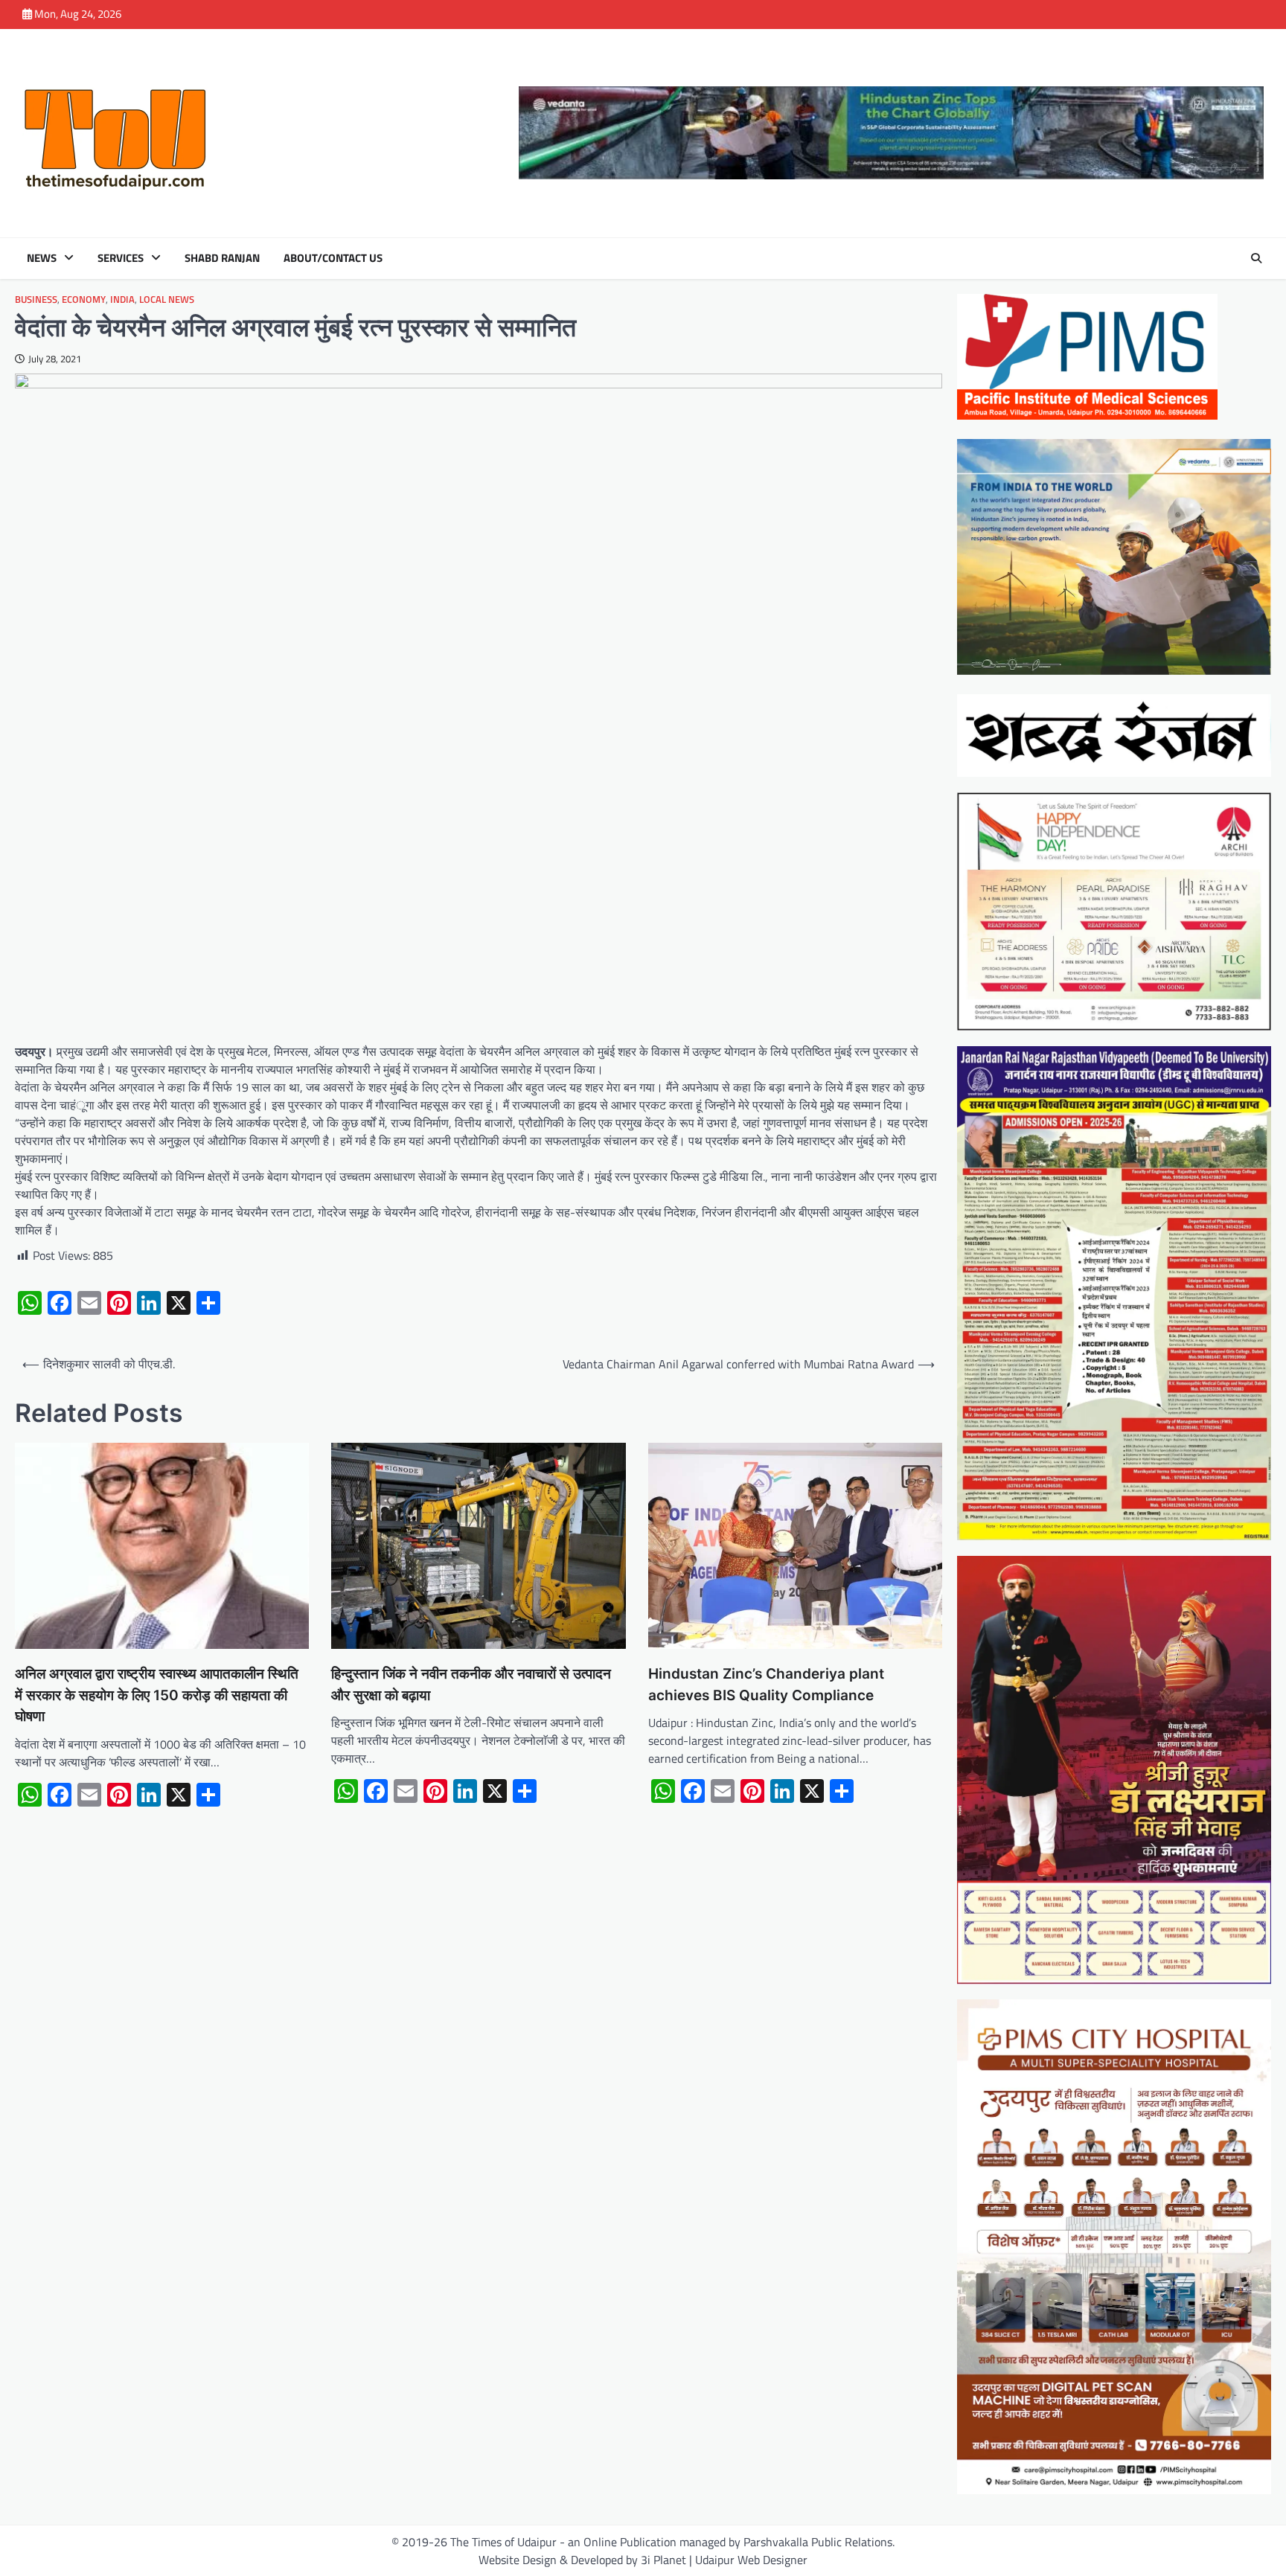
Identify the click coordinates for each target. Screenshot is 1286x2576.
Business (36, 299)
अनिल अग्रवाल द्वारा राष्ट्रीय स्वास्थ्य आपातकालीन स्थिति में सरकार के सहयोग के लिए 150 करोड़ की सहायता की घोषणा (157, 1695)
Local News (167, 299)
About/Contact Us (333, 258)
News (42, 258)
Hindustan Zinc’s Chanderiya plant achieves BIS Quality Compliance (766, 1685)
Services (121, 258)
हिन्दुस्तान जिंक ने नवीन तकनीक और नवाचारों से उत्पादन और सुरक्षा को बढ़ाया (471, 1685)
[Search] (1256, 258)
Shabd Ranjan (222, 258)
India (122, 299)
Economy (84, 299)
